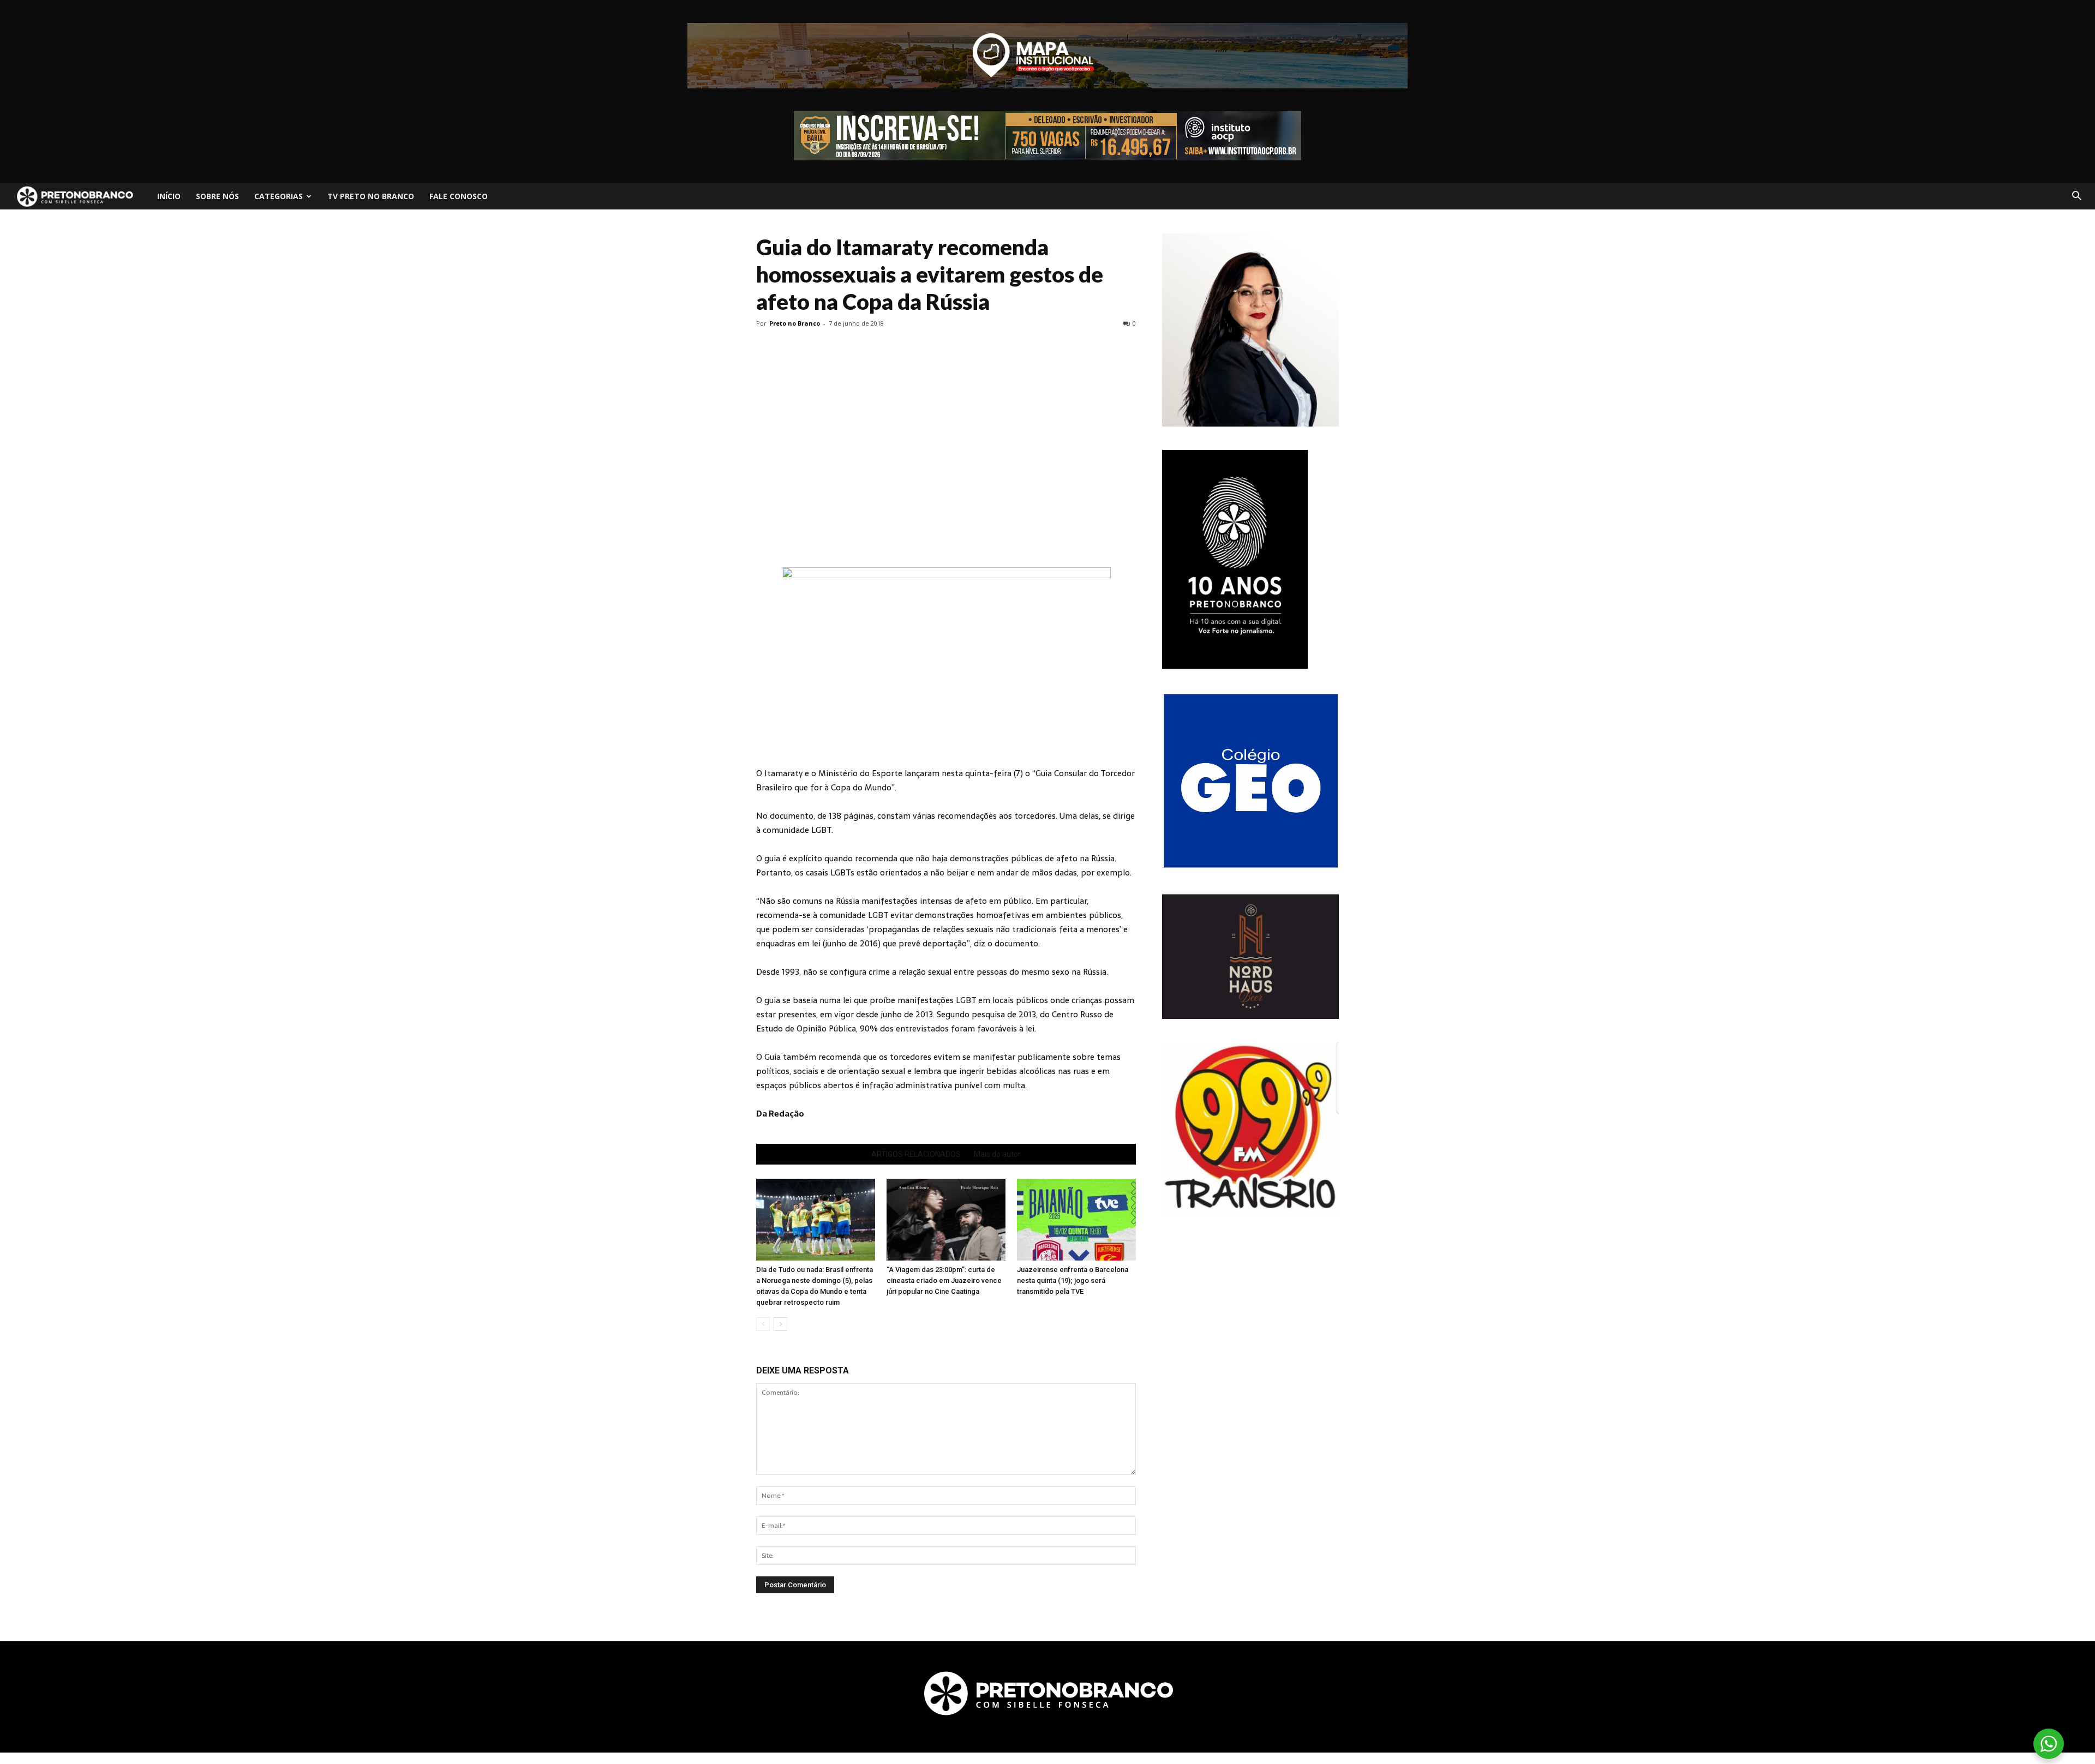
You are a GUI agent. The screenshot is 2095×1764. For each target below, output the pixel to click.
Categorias (279, 196)
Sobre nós (217, 196)
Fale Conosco (459, 196)
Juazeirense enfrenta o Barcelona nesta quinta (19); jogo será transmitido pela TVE (1073, 1280)
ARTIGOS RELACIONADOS (916, 1154)
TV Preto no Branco (371, 196)
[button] (2076, 196)
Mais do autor (997, 1154)
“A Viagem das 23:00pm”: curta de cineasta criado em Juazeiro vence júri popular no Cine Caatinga (944, 1280)
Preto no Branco (795, 323)
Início (169, 196)
